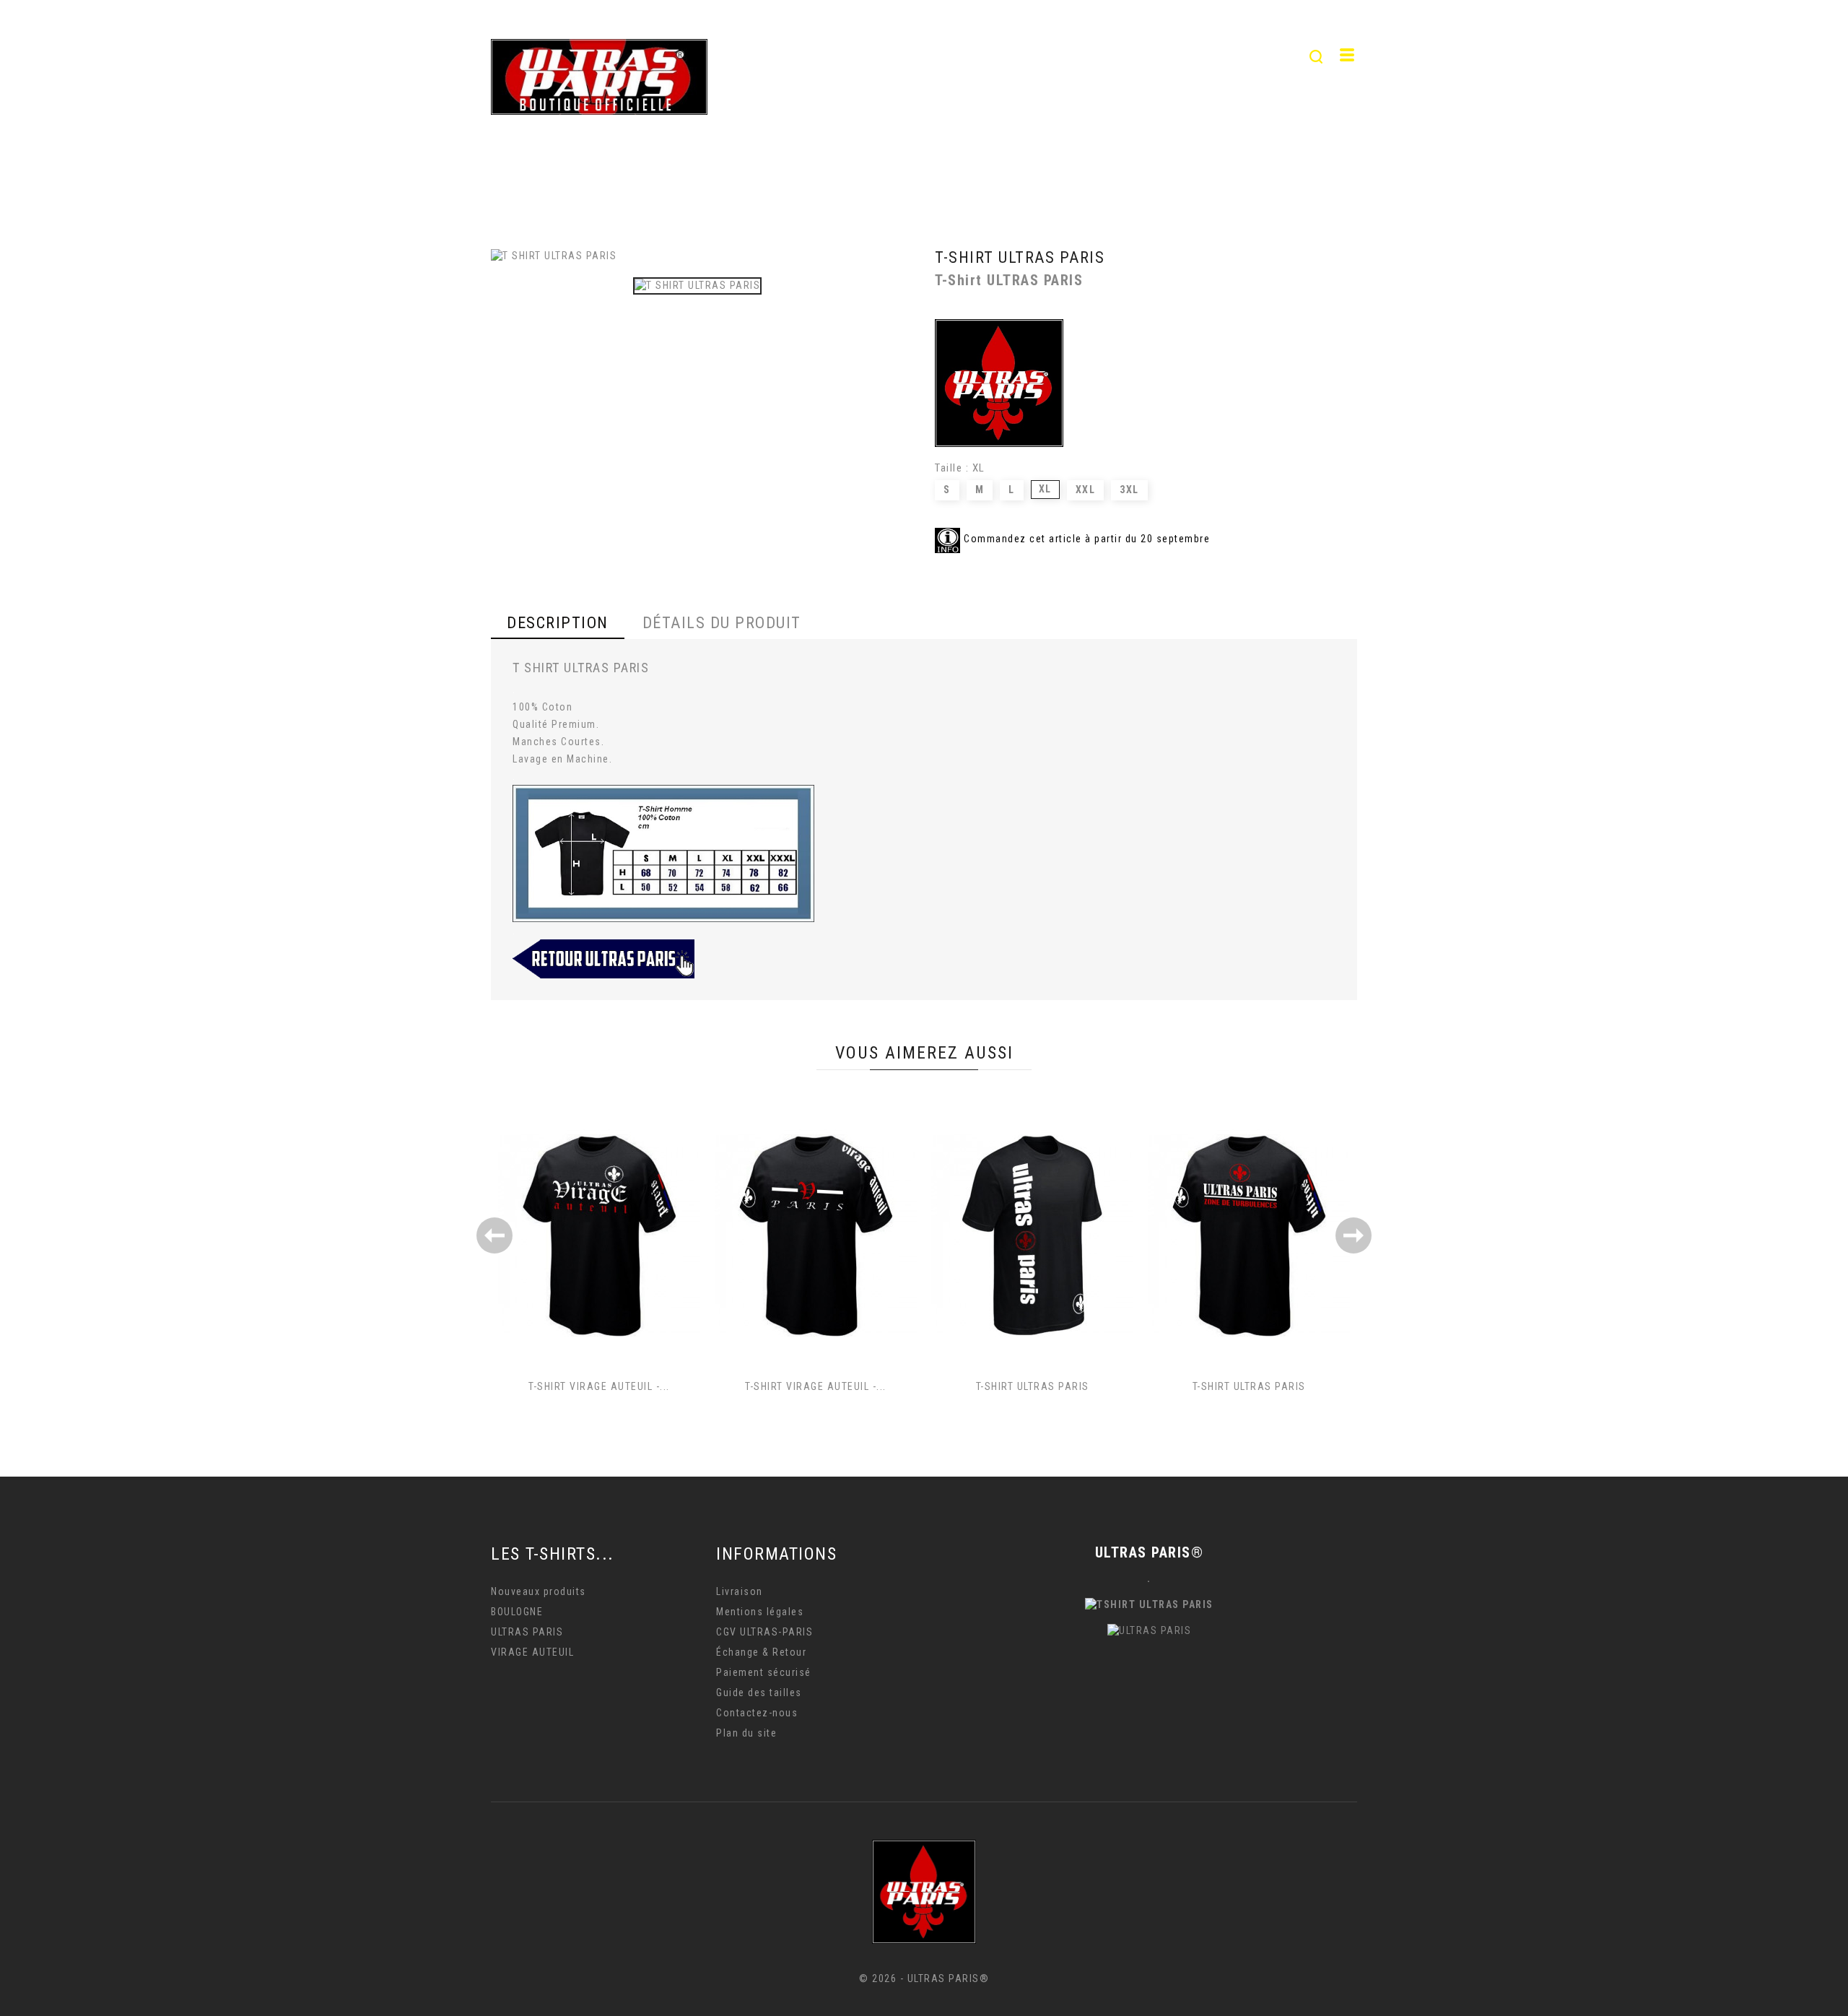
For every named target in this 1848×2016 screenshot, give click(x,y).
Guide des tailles (759, 1693)
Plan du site (746, 1733)
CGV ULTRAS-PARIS (764, 1632)
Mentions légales (760, 1612)
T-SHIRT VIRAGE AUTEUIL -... (599, 1386)
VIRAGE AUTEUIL (1042, 57)
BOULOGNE (1161, 57)
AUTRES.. (1258, 57)
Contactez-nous (757, 1713)
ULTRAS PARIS (913, 57)
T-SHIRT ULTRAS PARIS (1033, 1386)
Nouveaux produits (539, 1591)
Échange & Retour (761, 1652)
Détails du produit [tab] (722, 623)
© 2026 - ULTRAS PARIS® (924, 1978)
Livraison (740, 1591)
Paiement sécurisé (764, 1672)
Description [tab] (558, 623)
